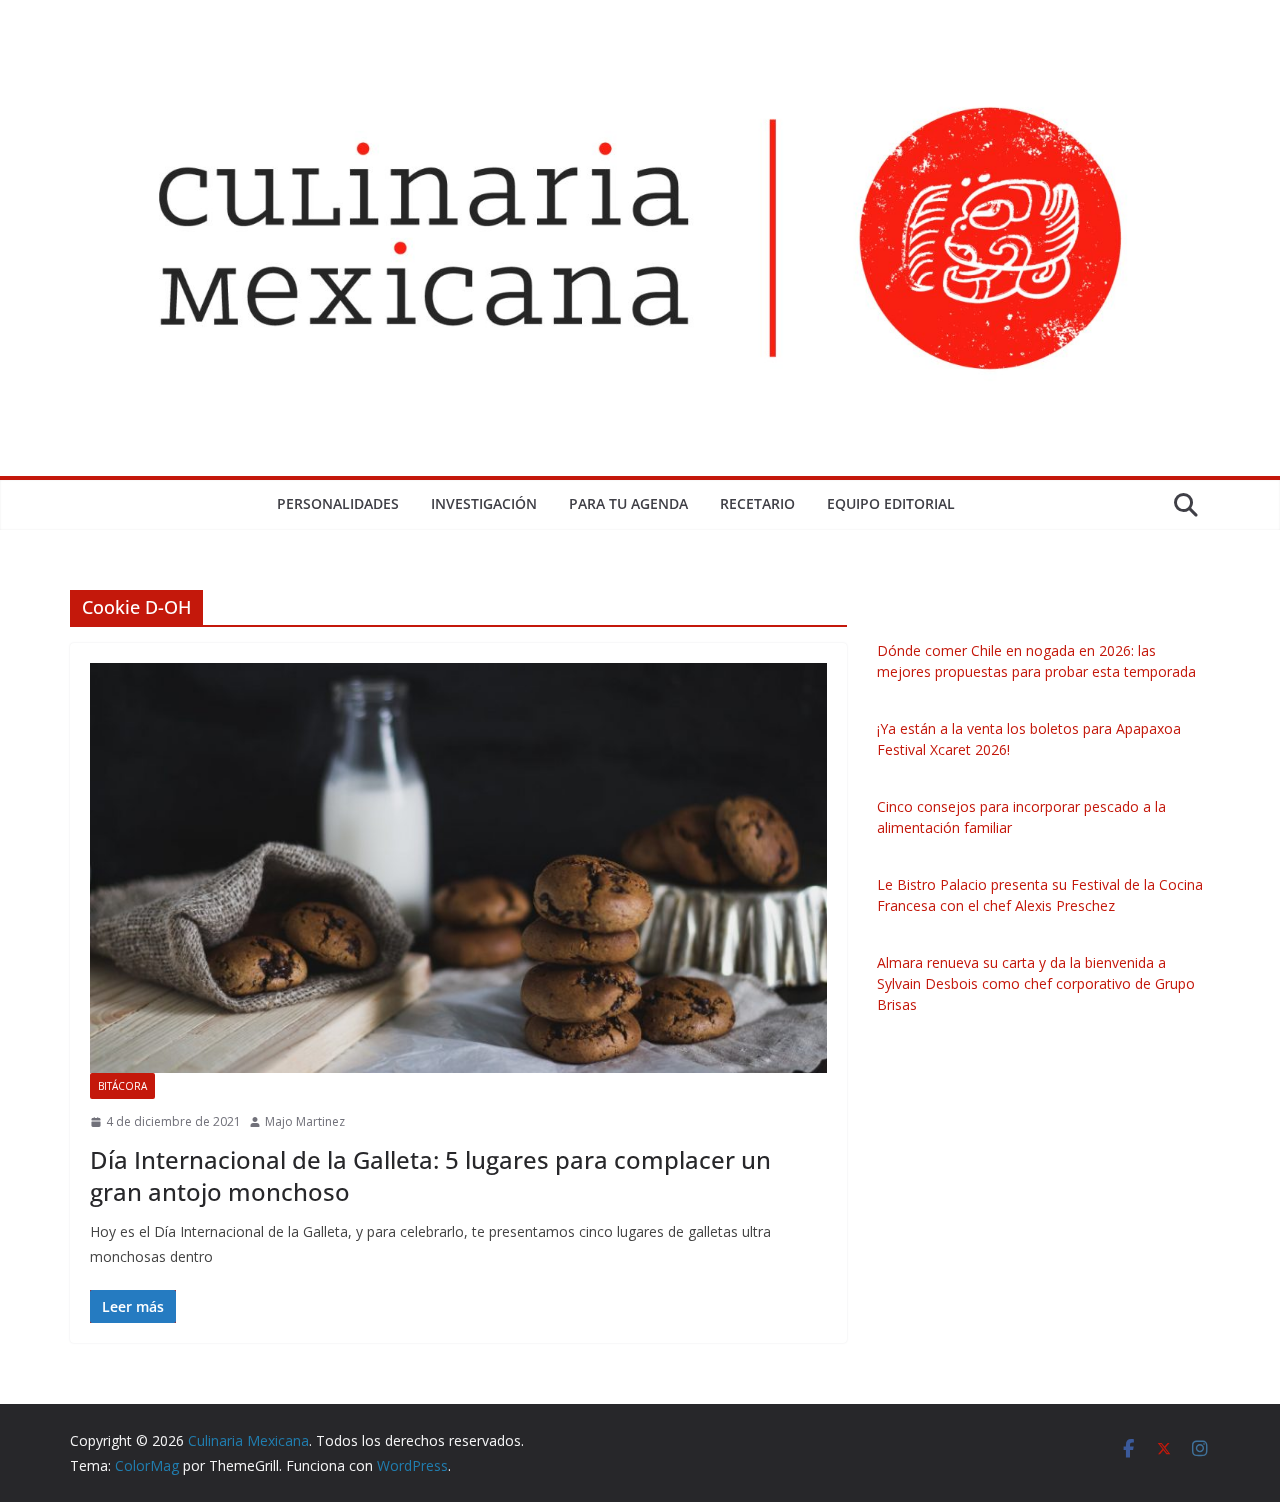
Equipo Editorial (891, 503)
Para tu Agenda (628, 503)
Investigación (484, 503)
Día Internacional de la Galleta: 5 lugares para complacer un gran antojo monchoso (430, 1175)
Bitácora (122, 1086)
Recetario (757, 503)
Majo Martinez (305, 1121)
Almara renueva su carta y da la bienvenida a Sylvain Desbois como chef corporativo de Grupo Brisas (1036, 983)
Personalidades (338, 503)
